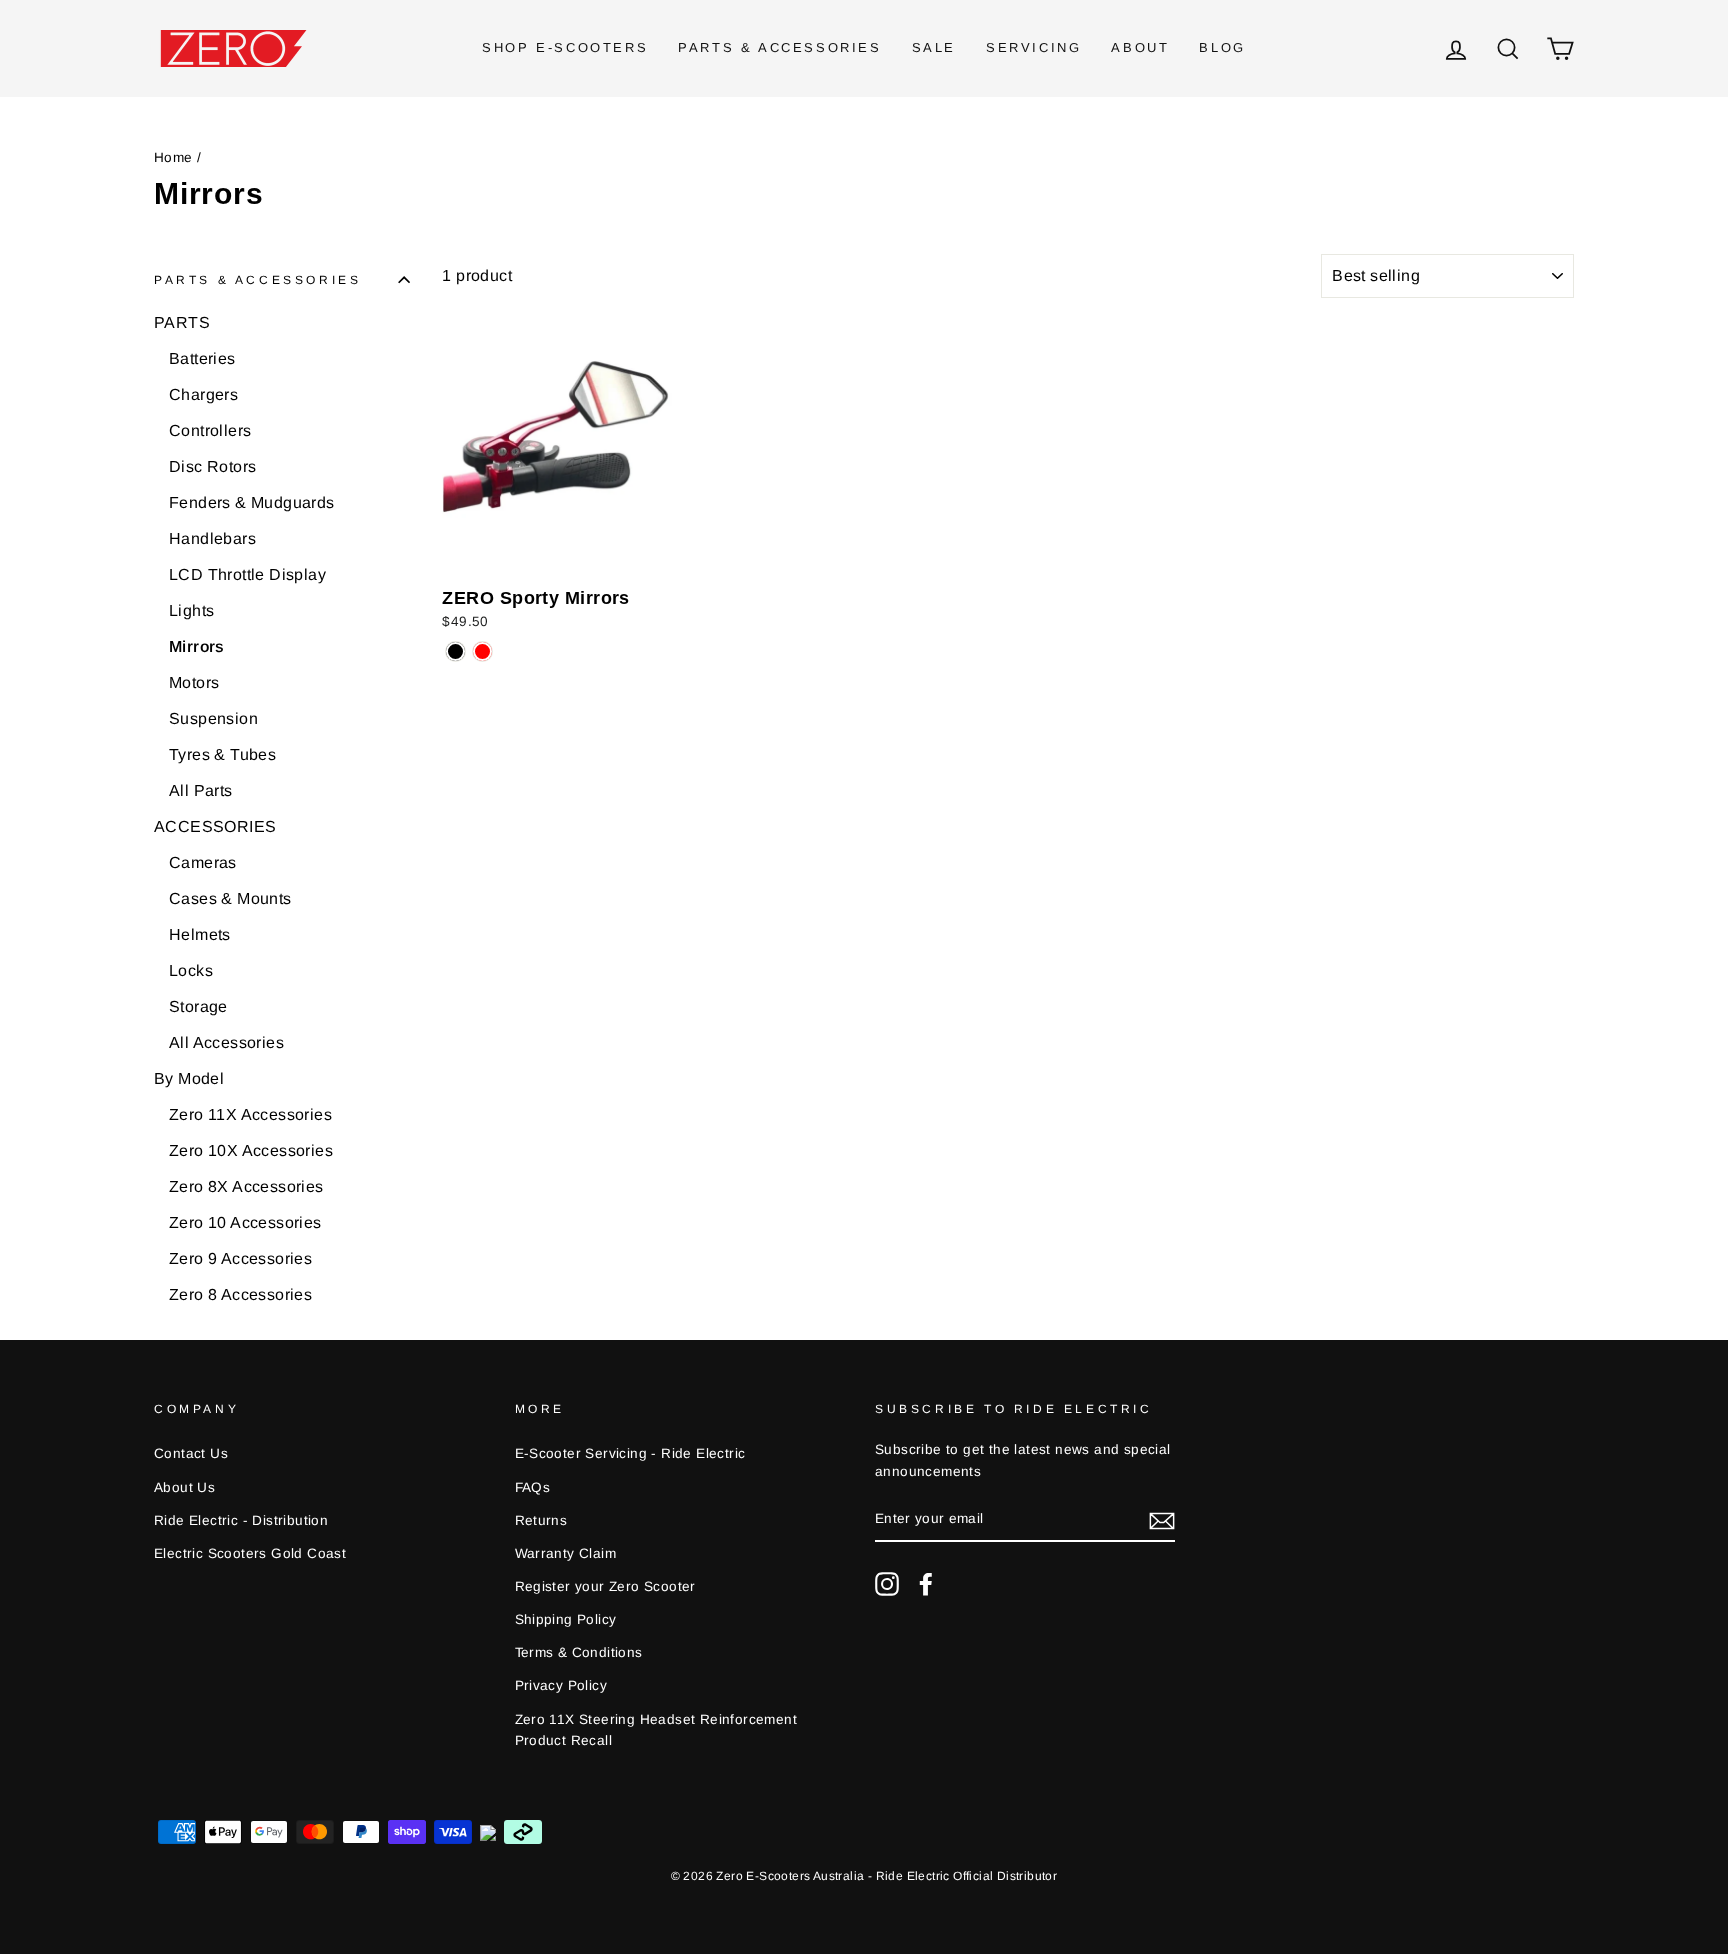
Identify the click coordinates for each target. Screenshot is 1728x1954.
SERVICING (1033, 47)
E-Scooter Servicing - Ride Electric (630, 1453)
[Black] (455, 651)
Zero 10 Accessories (245, 1222)
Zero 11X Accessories (250, 1114)
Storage (198, 1006)
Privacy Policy (561, 1685)
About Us (184, 1487)
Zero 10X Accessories (251, 1150)
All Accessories (226, 1042)
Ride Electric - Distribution (241, 1520)
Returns (541, 1520)
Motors (194, 682)
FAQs (533, 1487)
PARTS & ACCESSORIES (779, 47)
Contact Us (191, 1453)
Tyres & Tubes (222, 754)
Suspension (213, 718)
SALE (934, 47)
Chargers (203, 394)
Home (173, 157)
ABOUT (1140, 47)
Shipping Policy (566, 1619)
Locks (191, 970)
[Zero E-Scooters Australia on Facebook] (926, 1584)
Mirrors (197, 646)
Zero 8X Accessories (246, 1186)
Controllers (210, 430)
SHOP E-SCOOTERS (565, 47)
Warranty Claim (566, 1553)
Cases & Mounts (230, 898)
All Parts (201, 790)
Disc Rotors (212, 466)
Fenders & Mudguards (252, 502)
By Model (189, 1078)
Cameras (203, 862)
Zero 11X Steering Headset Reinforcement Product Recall (656, 1730)
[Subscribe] (1162, 1520)
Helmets (200, 934)
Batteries (202, 358)
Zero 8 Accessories (240, 1294)
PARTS (182, 322)
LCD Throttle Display (247, 574)
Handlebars (212, 538)
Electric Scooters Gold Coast (250, 1553)
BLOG (1222, 47)
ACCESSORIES (215, 826)
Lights (191, 610)
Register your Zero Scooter (605, 1586)
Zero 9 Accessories (240, 1258)
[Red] (482, 651)
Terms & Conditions (579, 1652)
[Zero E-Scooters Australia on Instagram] (887, 1584)
